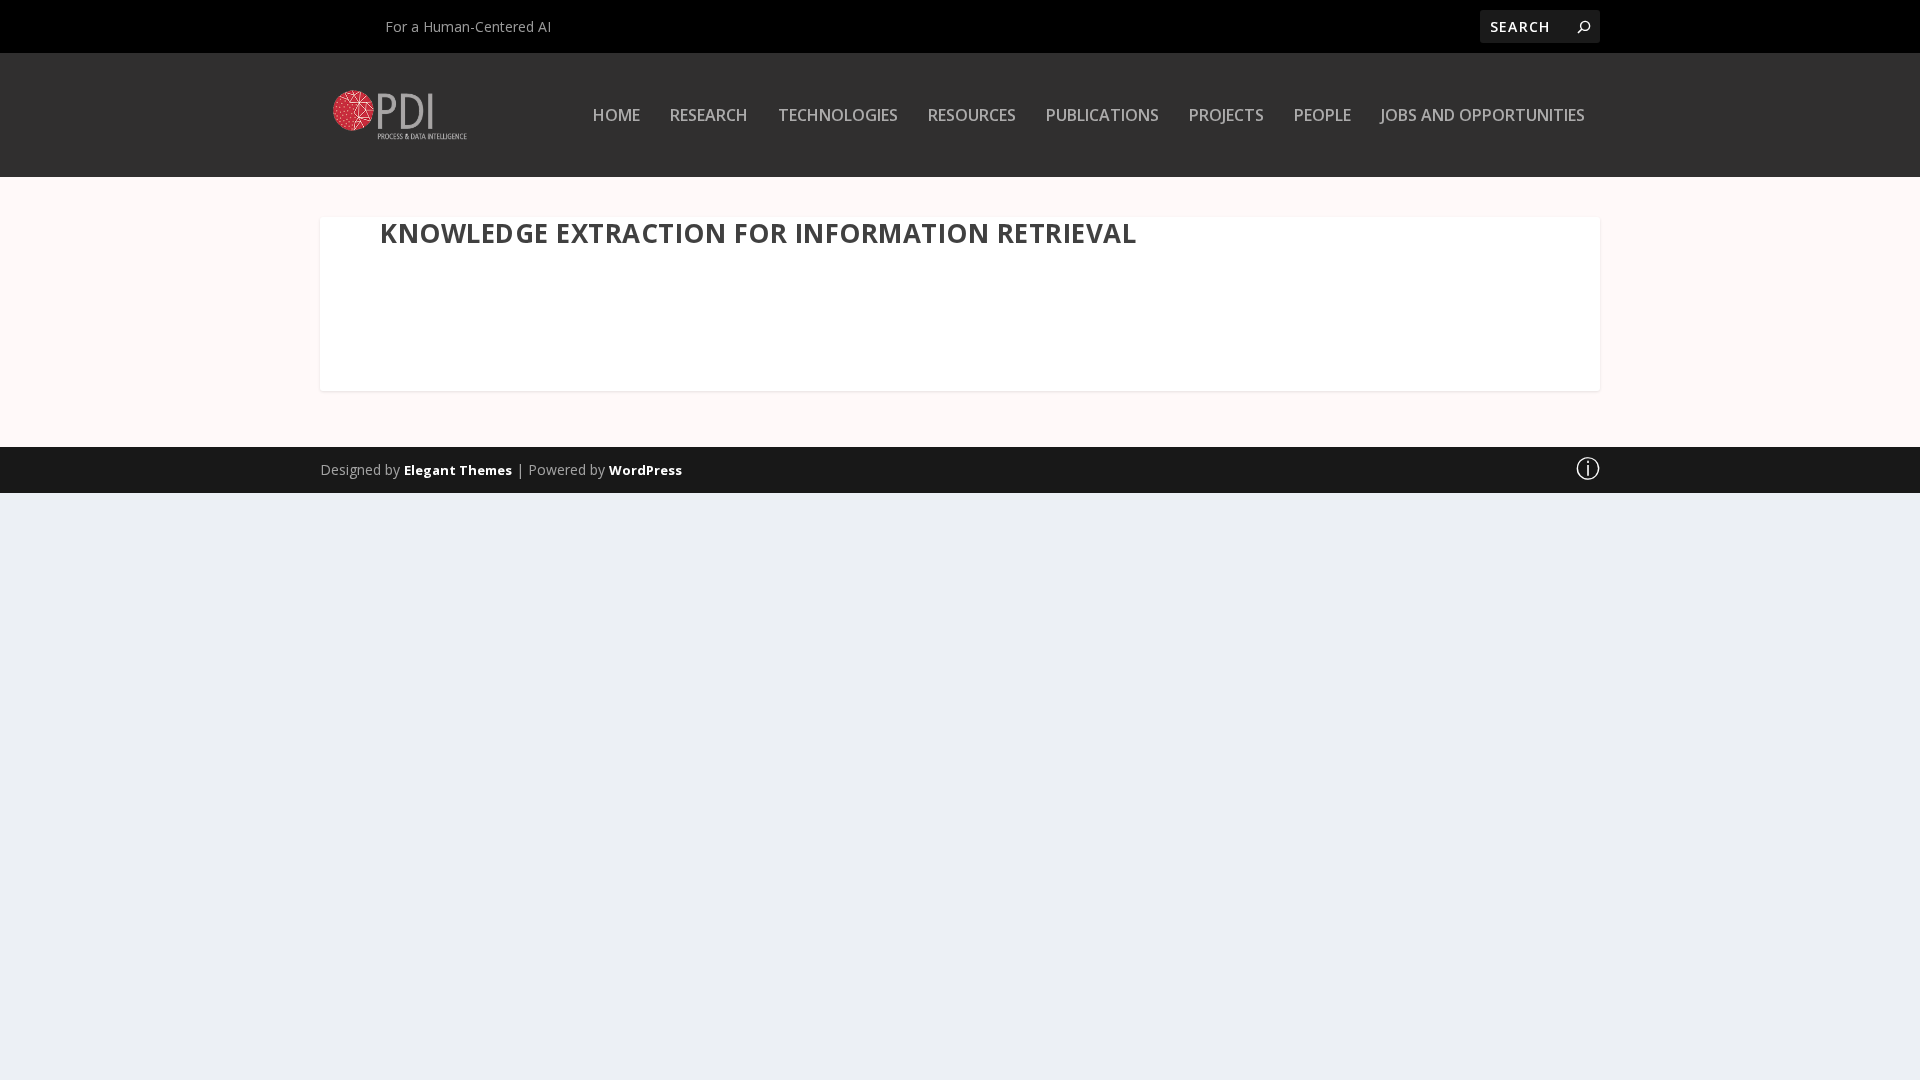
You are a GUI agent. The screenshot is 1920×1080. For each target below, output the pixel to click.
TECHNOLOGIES (838, 116)
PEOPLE (1322, 116)
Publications (1102, 116)
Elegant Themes (458, 470)
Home (616, 116)
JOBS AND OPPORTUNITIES (1483, 116)
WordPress (645, 470)
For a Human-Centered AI (468, 26)
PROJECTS (1226, 116)
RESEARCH (709, 116)
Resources (972, 116)
